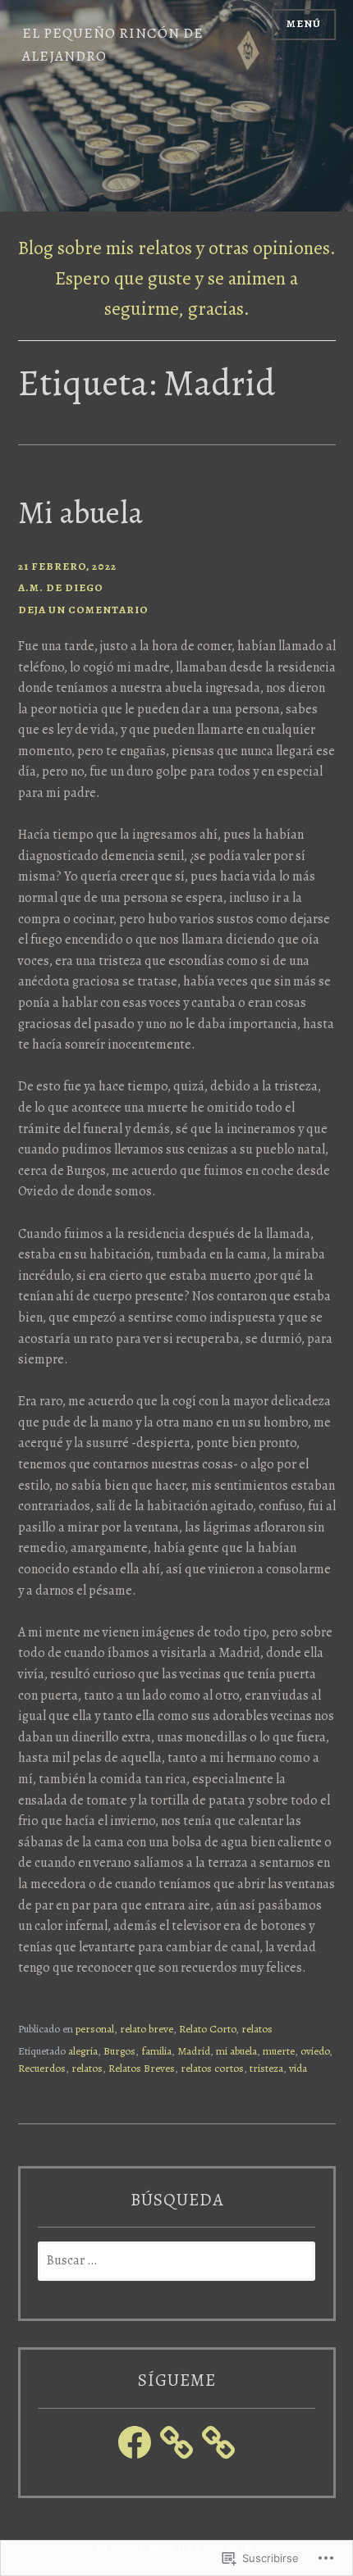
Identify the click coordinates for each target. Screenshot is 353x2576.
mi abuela (236, 2051)
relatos (257, 2029)
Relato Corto (207, 2029)
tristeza (266, 2069)
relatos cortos (212, 2069)
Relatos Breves (142, 2069)
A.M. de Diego (61, 588)
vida (298, 2069)
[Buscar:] (177, 2261)
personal (95, 2029)
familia (156, 2051)
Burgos (119, 2051)
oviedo (315, 2051)
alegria (83, 2051)
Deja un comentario (83, 610)
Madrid (194, 2051)
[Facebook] (135, 2442)
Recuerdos (42, 2069)
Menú (304, 24)
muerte (279, 2051)
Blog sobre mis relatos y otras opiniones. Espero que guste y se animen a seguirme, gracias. (177, 278)
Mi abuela (80, 512)
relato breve (147, 2029)
